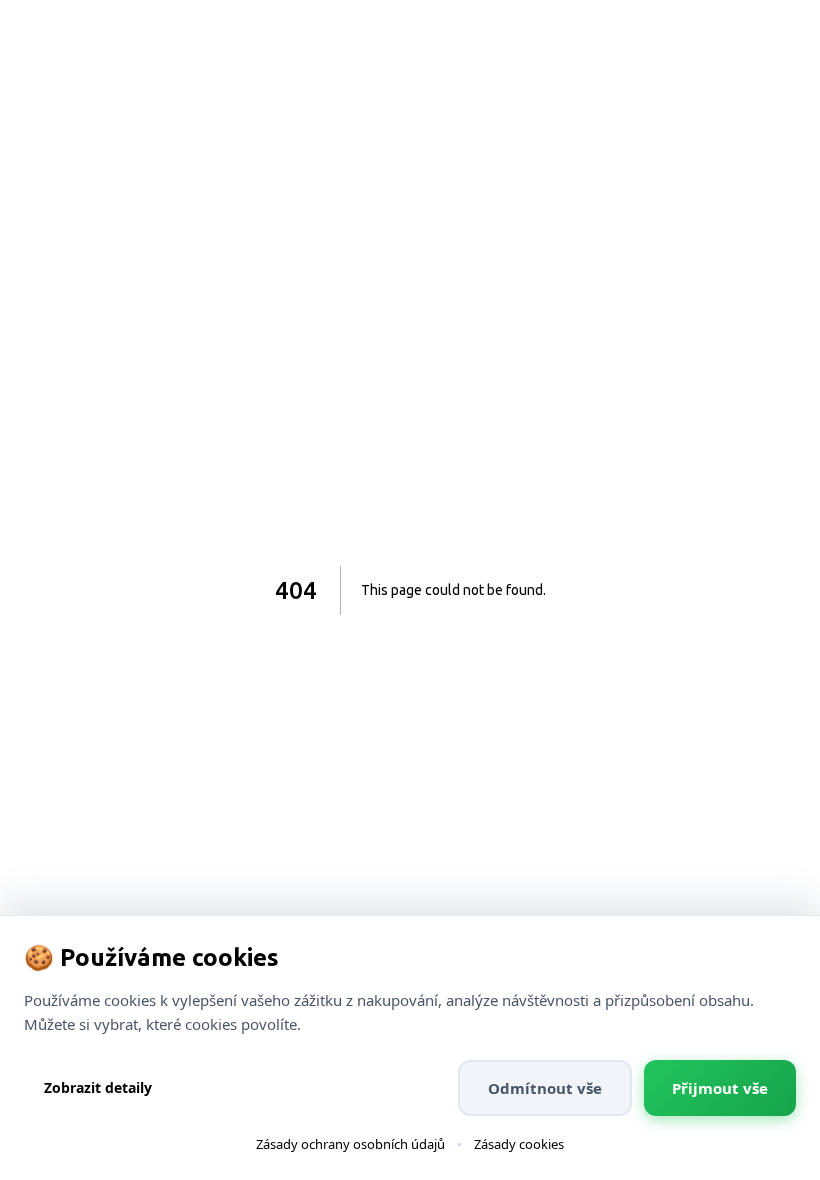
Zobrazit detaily (98, 1087)
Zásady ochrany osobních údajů (350, 1144)
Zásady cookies (519, 1144)
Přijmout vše (720, 1088)
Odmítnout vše (545, 1088)
